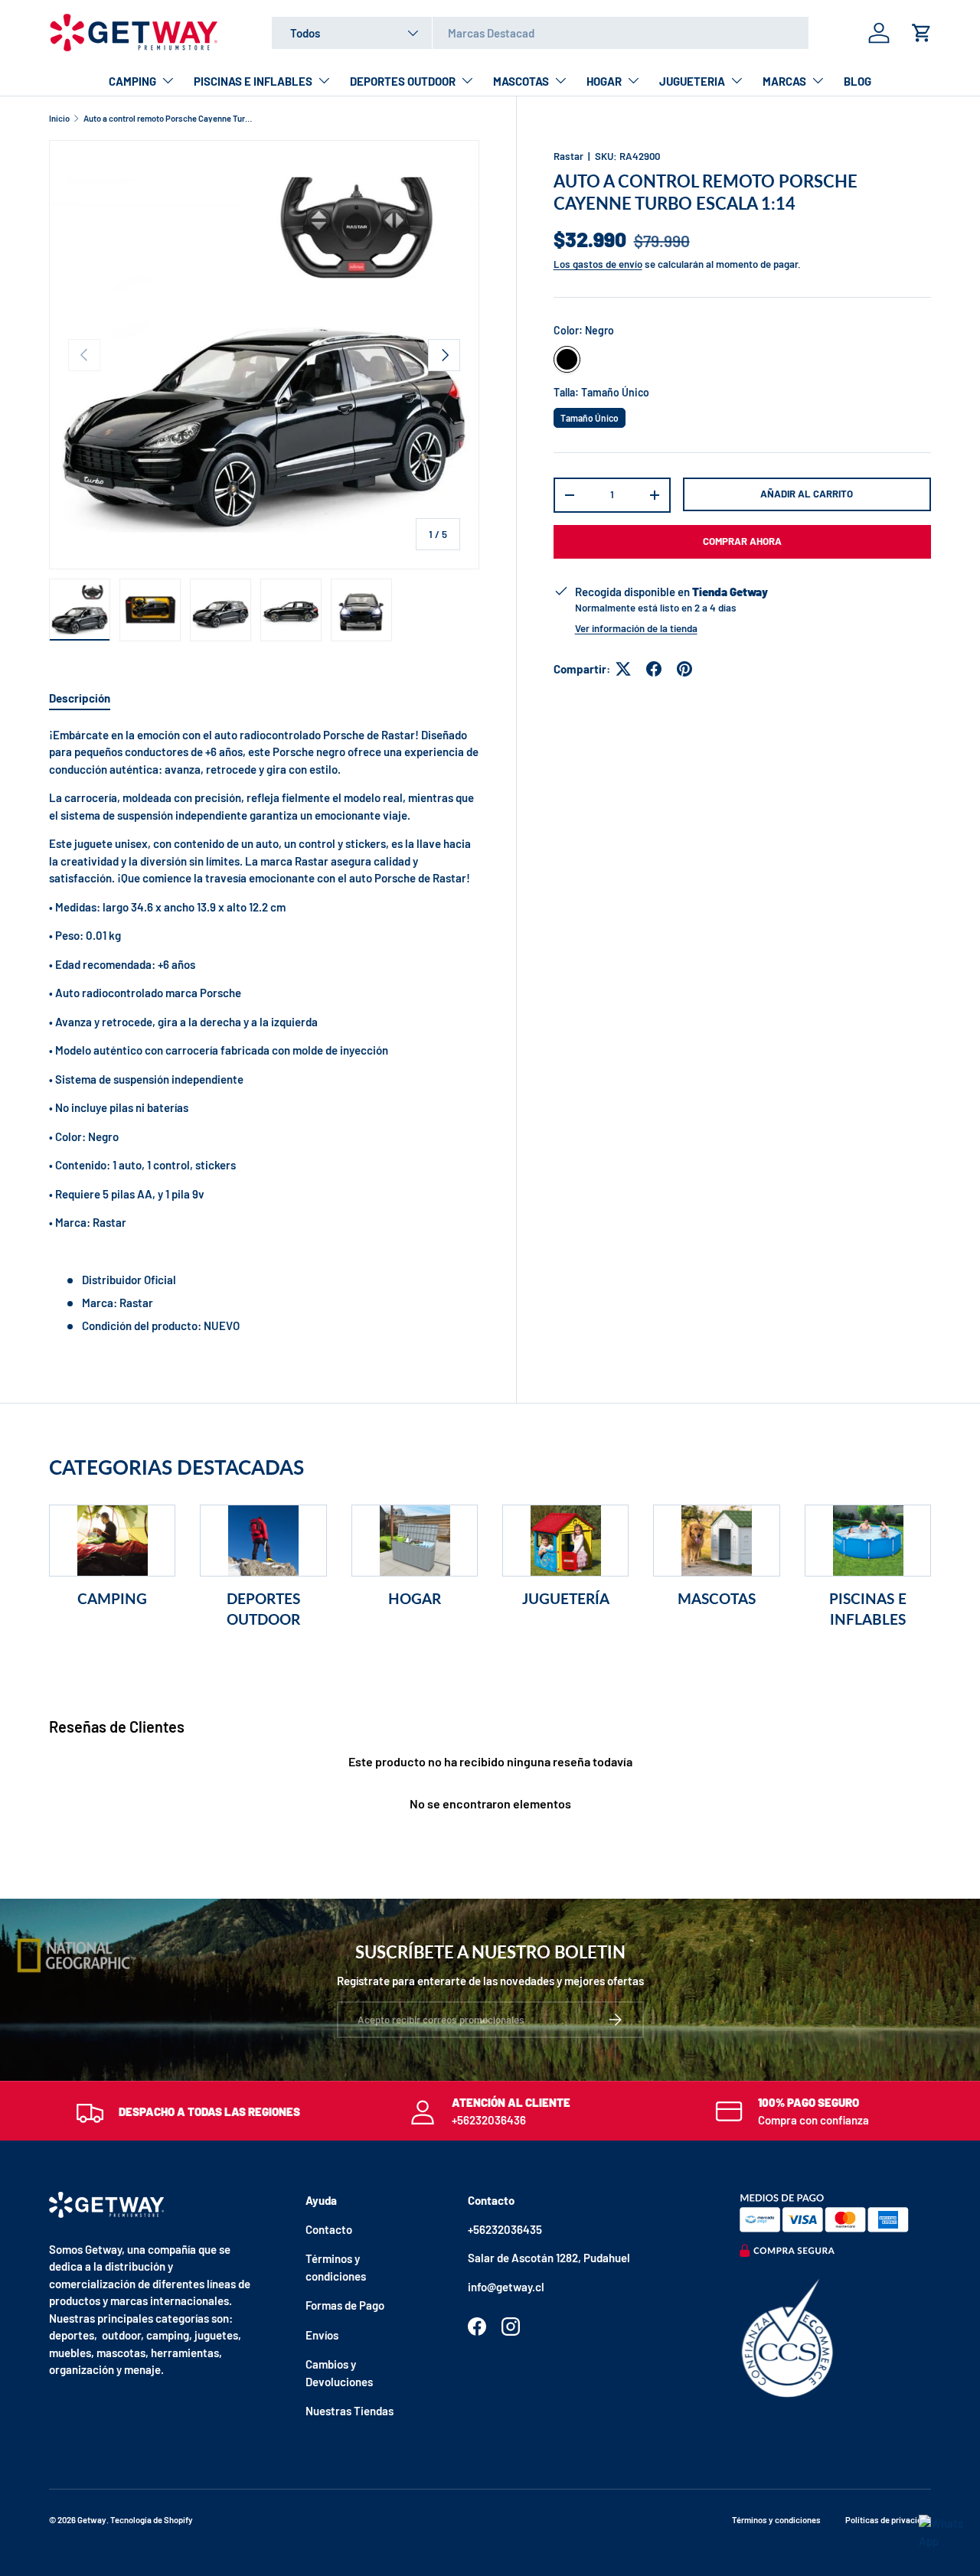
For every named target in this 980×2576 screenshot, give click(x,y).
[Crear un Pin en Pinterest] (684, 669)
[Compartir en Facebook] (654, 669)
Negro (567, 359)
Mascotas (717, 1598)
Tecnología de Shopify (152, 2520)
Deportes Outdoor (263, 1608)
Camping (112, 1598)
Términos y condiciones (776, 2520)
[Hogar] (415, 1541)
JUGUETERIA (692, 81)
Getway (92, 2520)
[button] (922, 33)
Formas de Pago (345, 2305)
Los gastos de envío (598, 264)
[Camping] (112, 1541)
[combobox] (540, 33)
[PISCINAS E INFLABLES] (868, 1541)
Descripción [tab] (80, 698)
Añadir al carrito (807, 494)
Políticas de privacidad (888, 2520)
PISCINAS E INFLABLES (253, 81)
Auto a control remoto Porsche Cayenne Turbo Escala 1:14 (170, 118)
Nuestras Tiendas (350, 2411)
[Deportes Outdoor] (263, 1541)
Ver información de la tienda (636, 628)
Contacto (329, 2229)
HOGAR (604, 81)
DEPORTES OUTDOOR (403, 81)
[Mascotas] (716, 1541)
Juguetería (566, 1598)
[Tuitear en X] (623, 669)
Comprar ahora (742, 541)
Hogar (415, 1598)
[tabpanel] (264, 1030)
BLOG (857, 81)
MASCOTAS (521, 81)
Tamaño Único (589, 416)
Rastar (568, 156)
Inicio (59, 118)
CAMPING (132, 81)
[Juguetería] (565, 1541)
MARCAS (784, 81)
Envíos (322, 2335)
